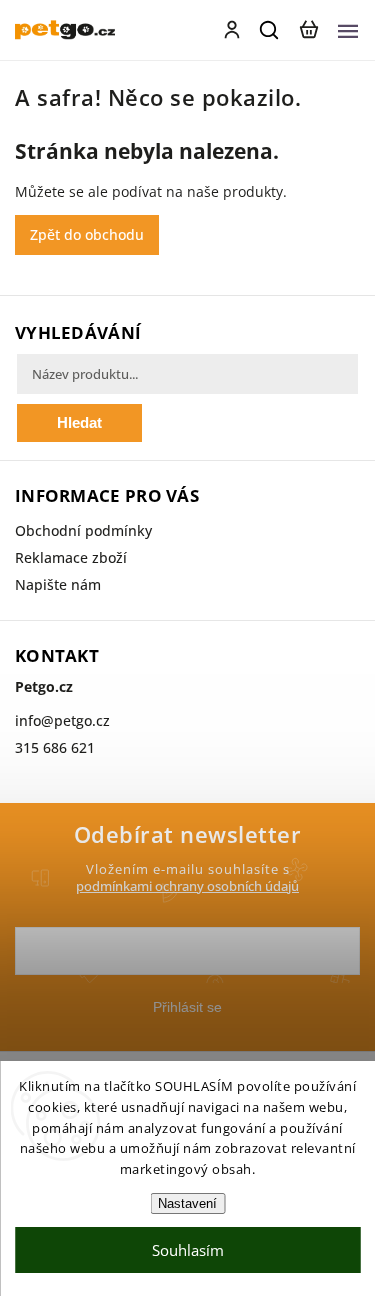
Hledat (79, 422)
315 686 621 (55, 747)
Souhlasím (188, 1250)
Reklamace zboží (71, 557)
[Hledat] (270, 30)
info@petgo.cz (62, 720)
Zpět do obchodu (87, 234)
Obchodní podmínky (83, 530)
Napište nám (58, 584)
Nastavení (187, 1203)
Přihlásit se (187, 1007)
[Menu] (348, 30)
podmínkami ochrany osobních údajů (187, 886)
